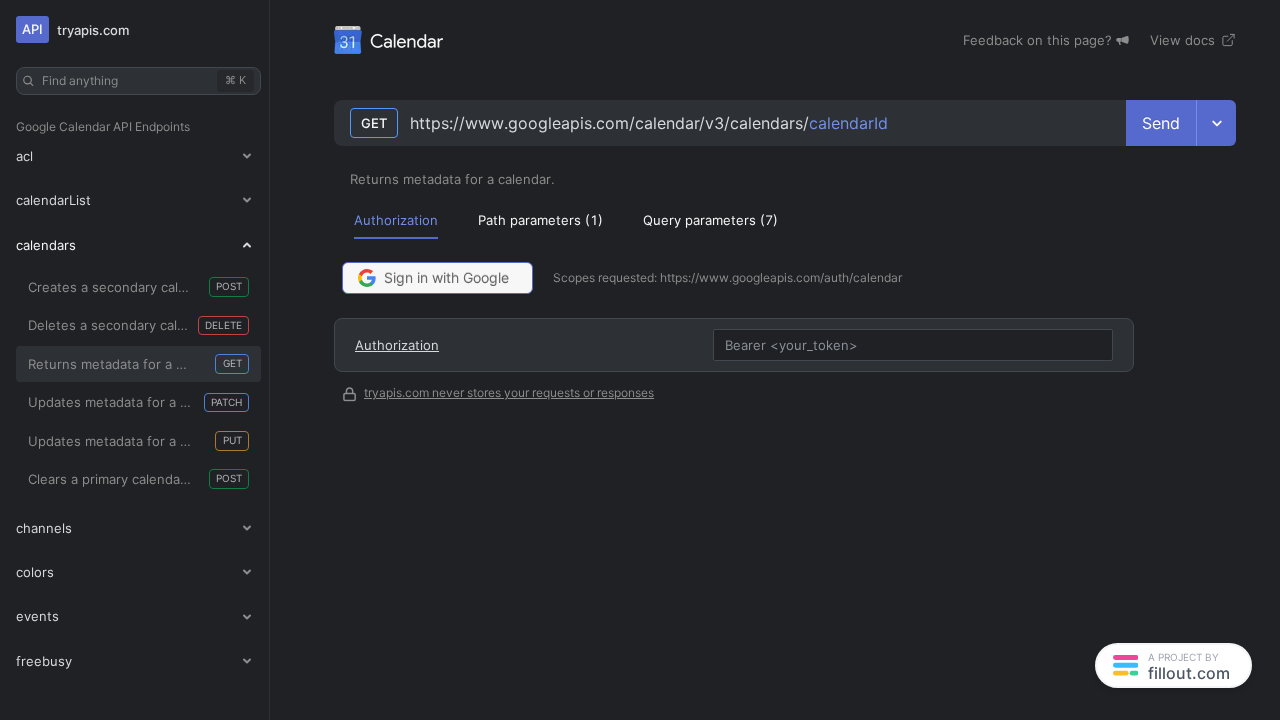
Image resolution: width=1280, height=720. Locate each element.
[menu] (785, 219)
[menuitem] (396, 220)
